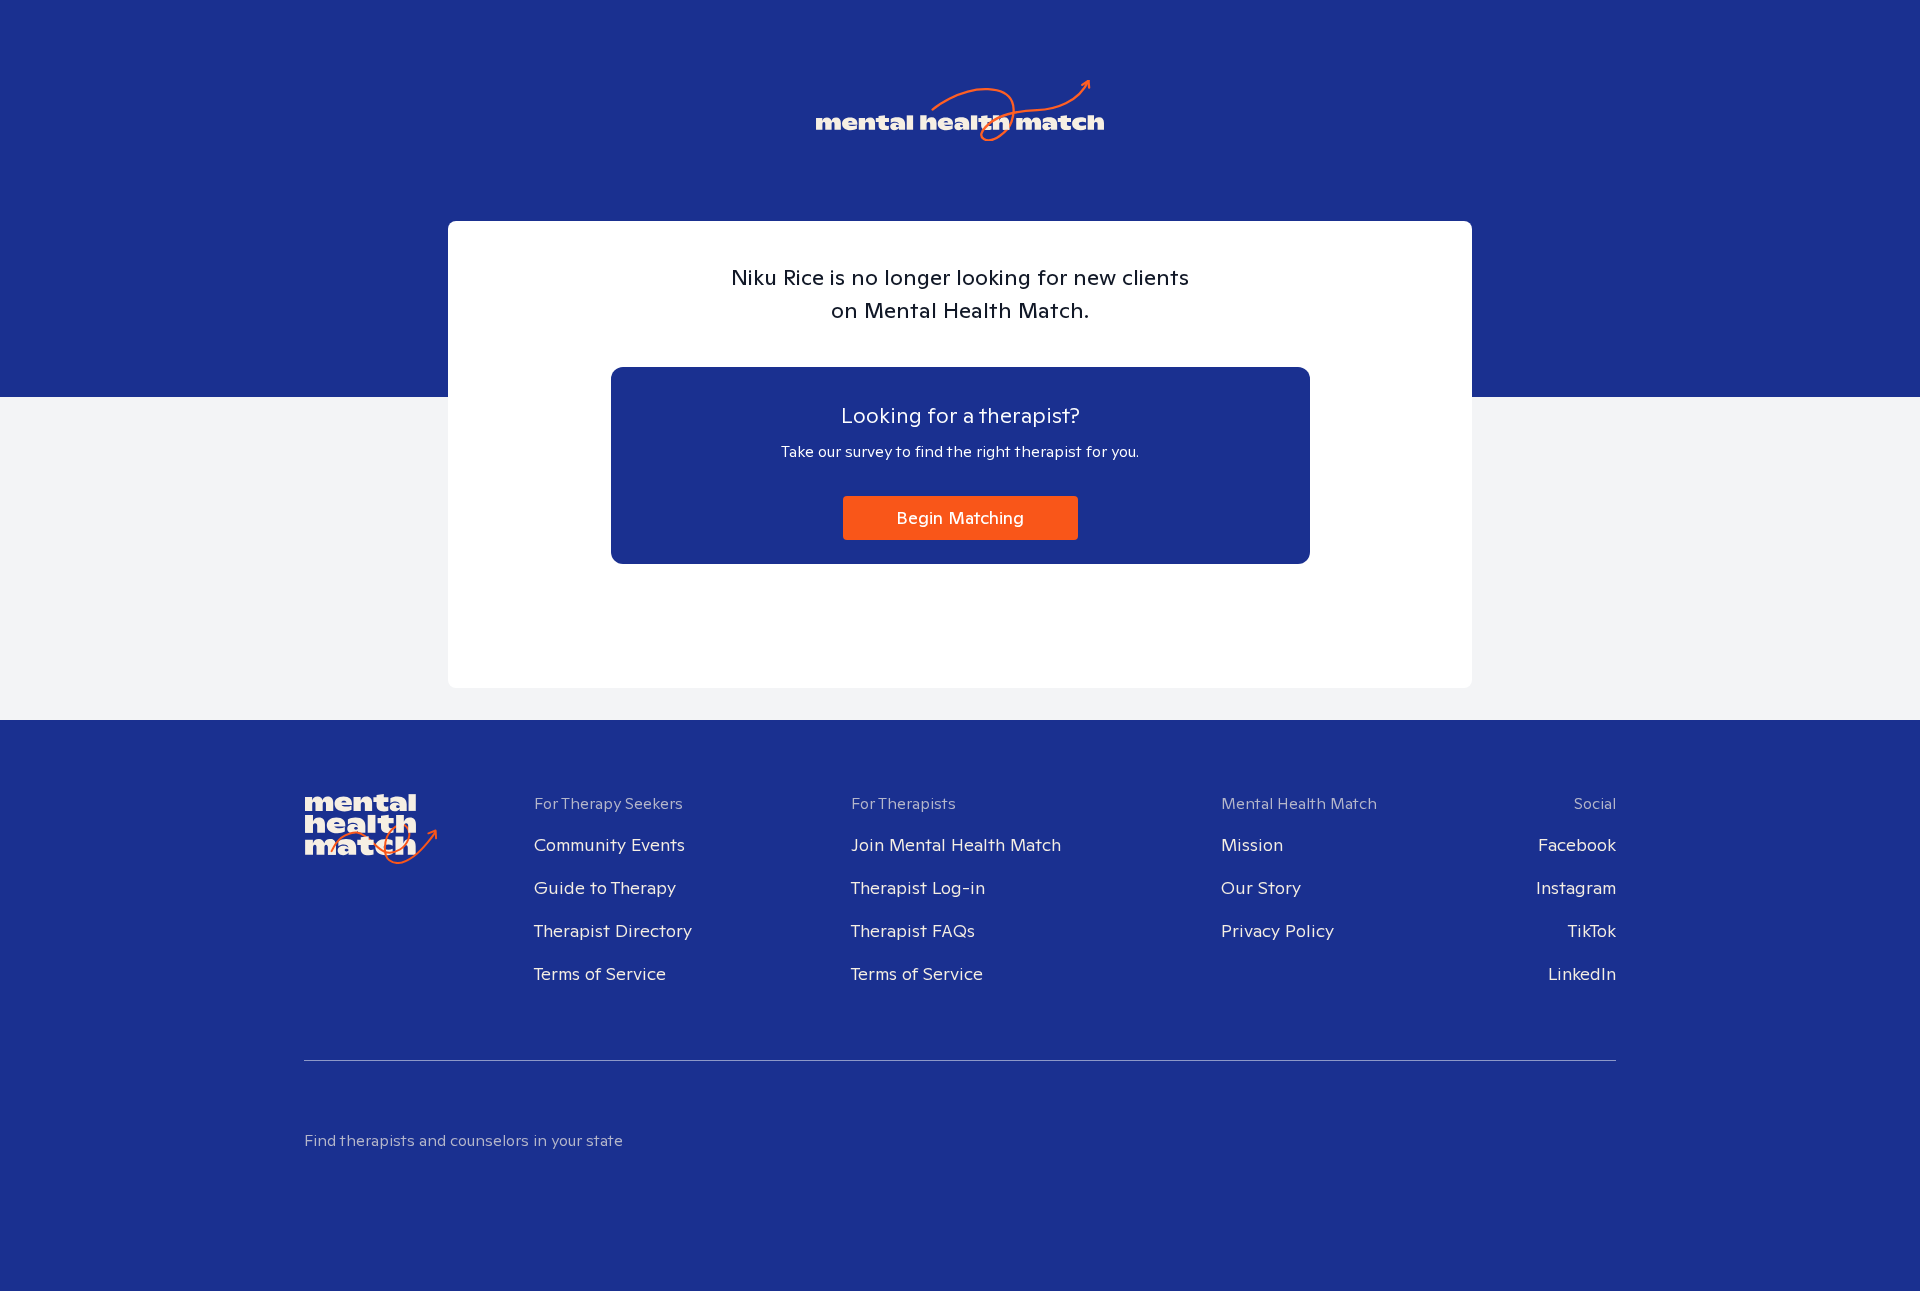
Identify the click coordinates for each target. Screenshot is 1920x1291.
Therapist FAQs (913, 930)
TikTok (1592, 930)
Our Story (1261, 887)
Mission (1252, 844)
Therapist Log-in (918, 887)
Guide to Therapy (605, 887)
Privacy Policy (1277, 930)
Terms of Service (600, 973)
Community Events (609, 844)
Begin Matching (960, 517)
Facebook (1577, 844)
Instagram (1576, 887)
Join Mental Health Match (956, 844)
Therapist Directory (613, 930)
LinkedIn (1582, 973)
